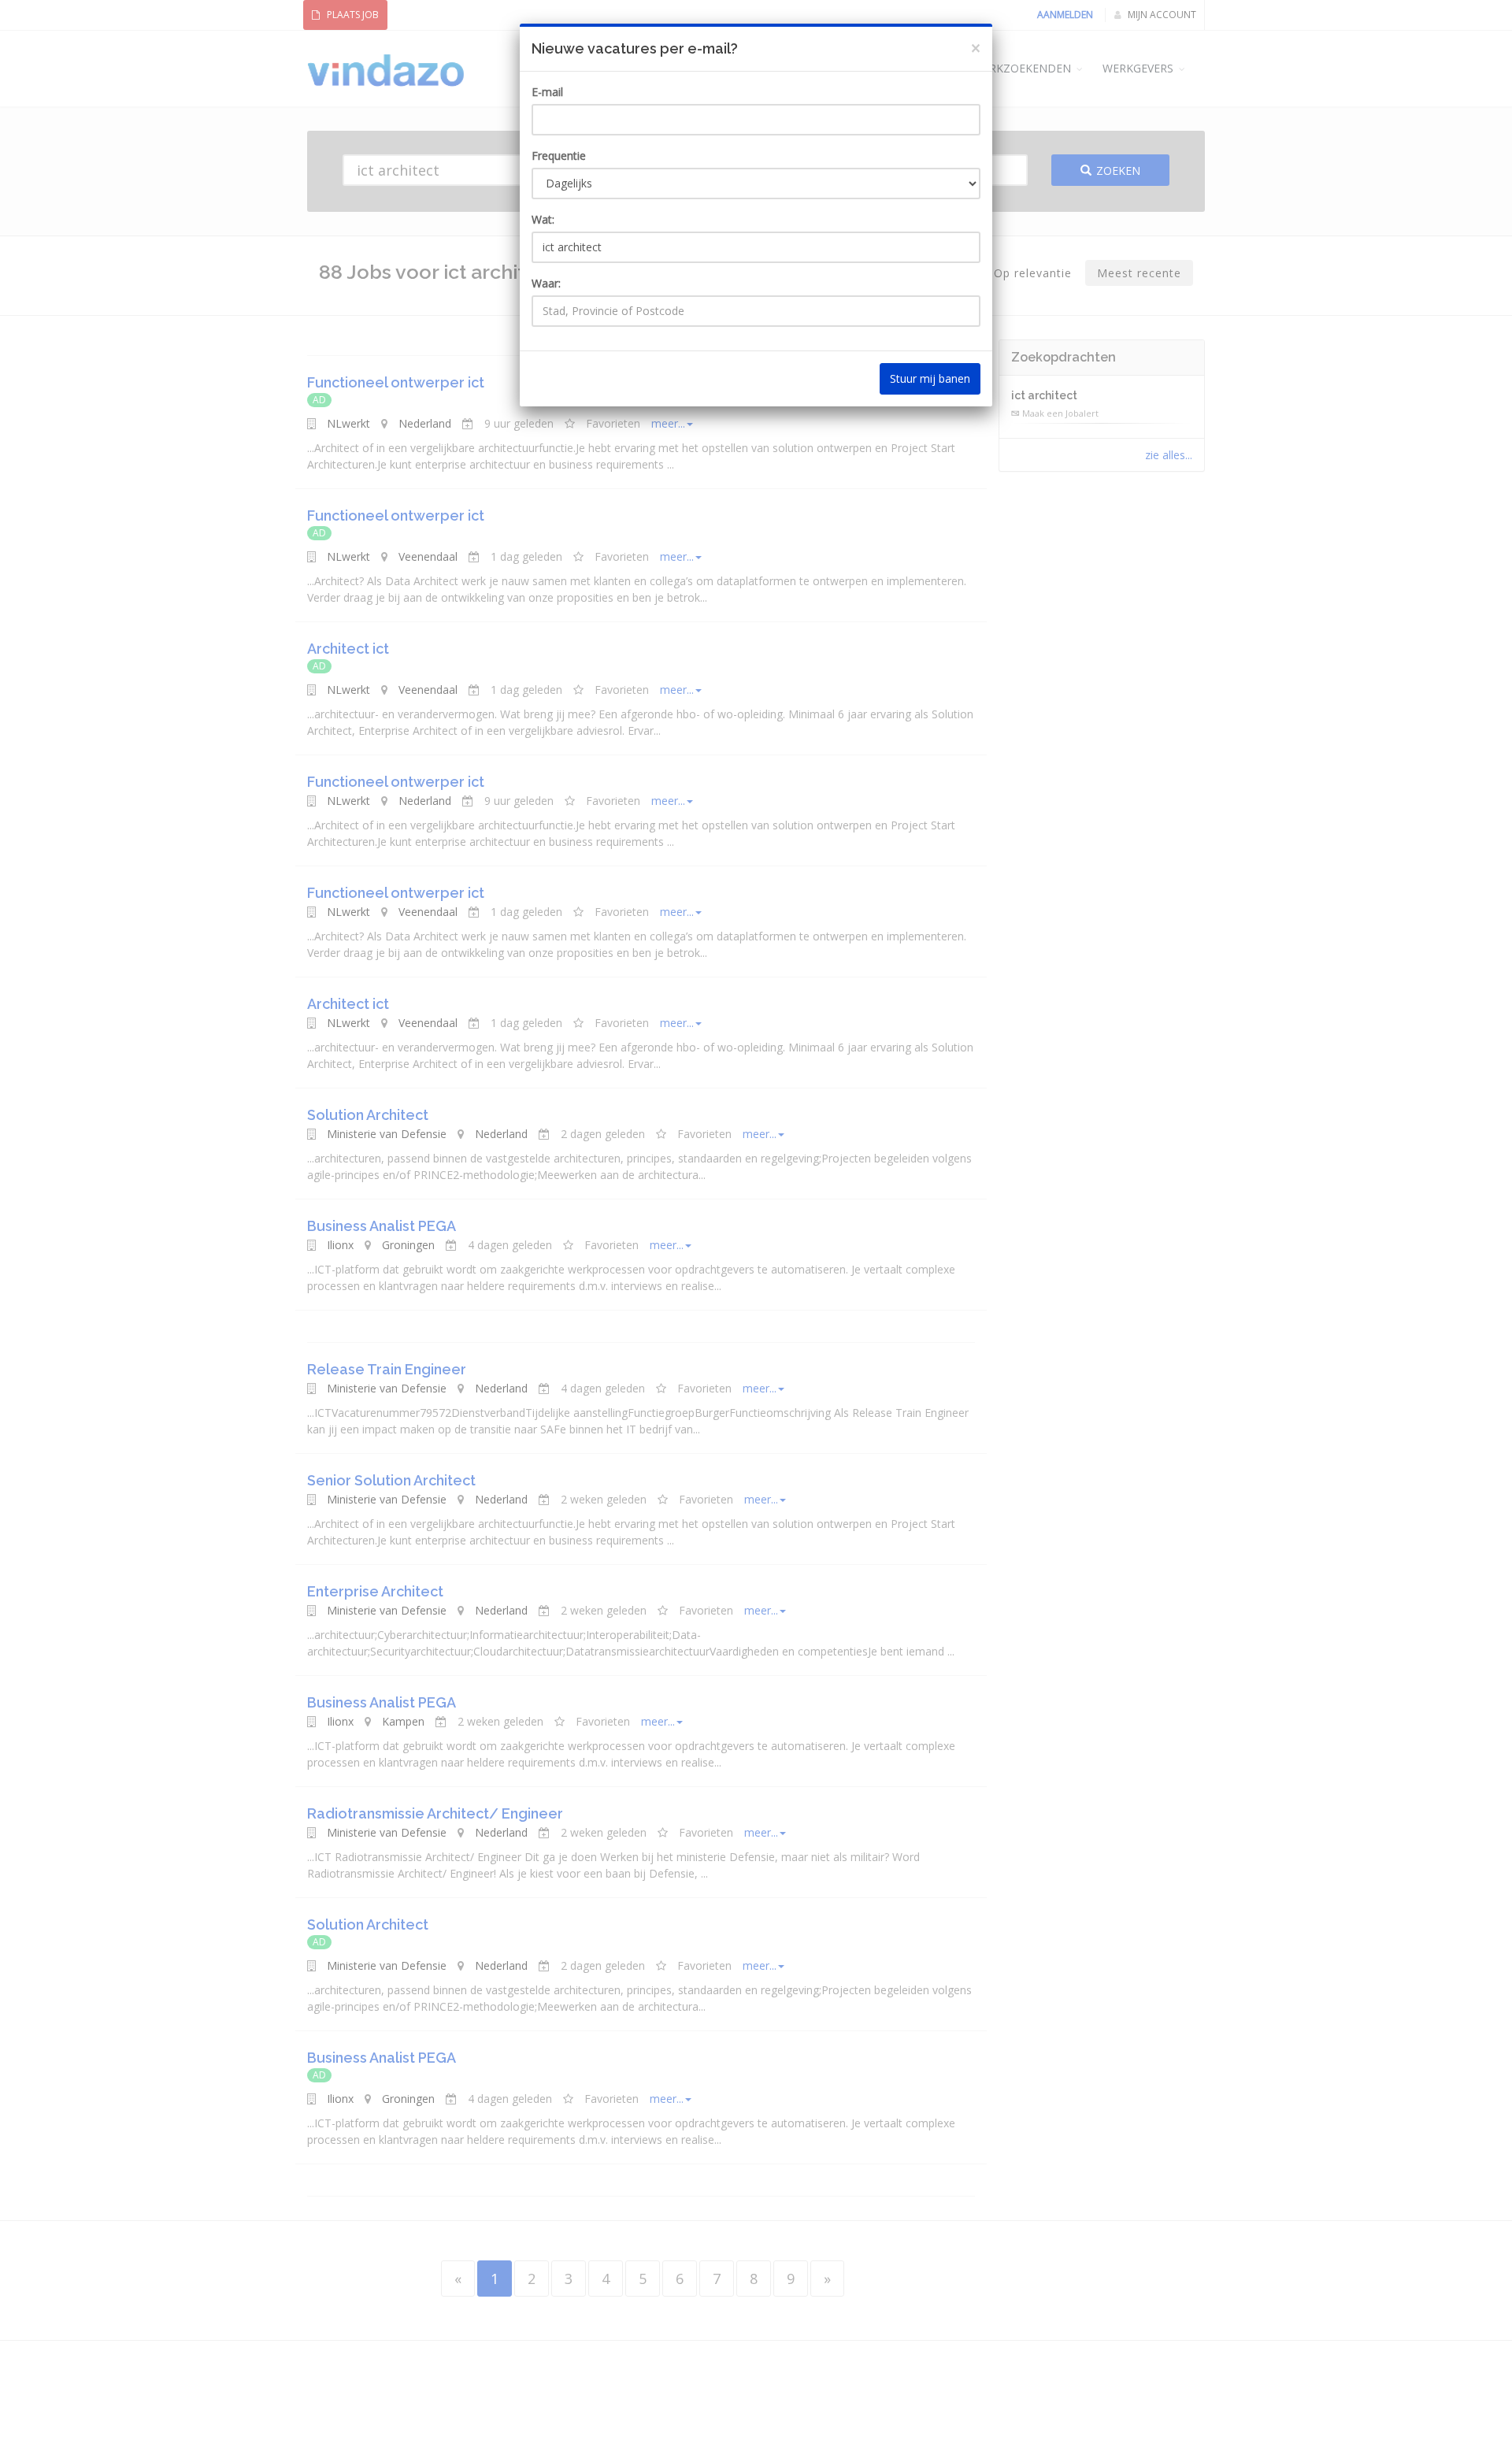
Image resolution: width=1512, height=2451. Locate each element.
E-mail (547, 92)
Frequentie (559, 156)
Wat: (543, 219)
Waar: (546, 283)
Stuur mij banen (930, 378)
